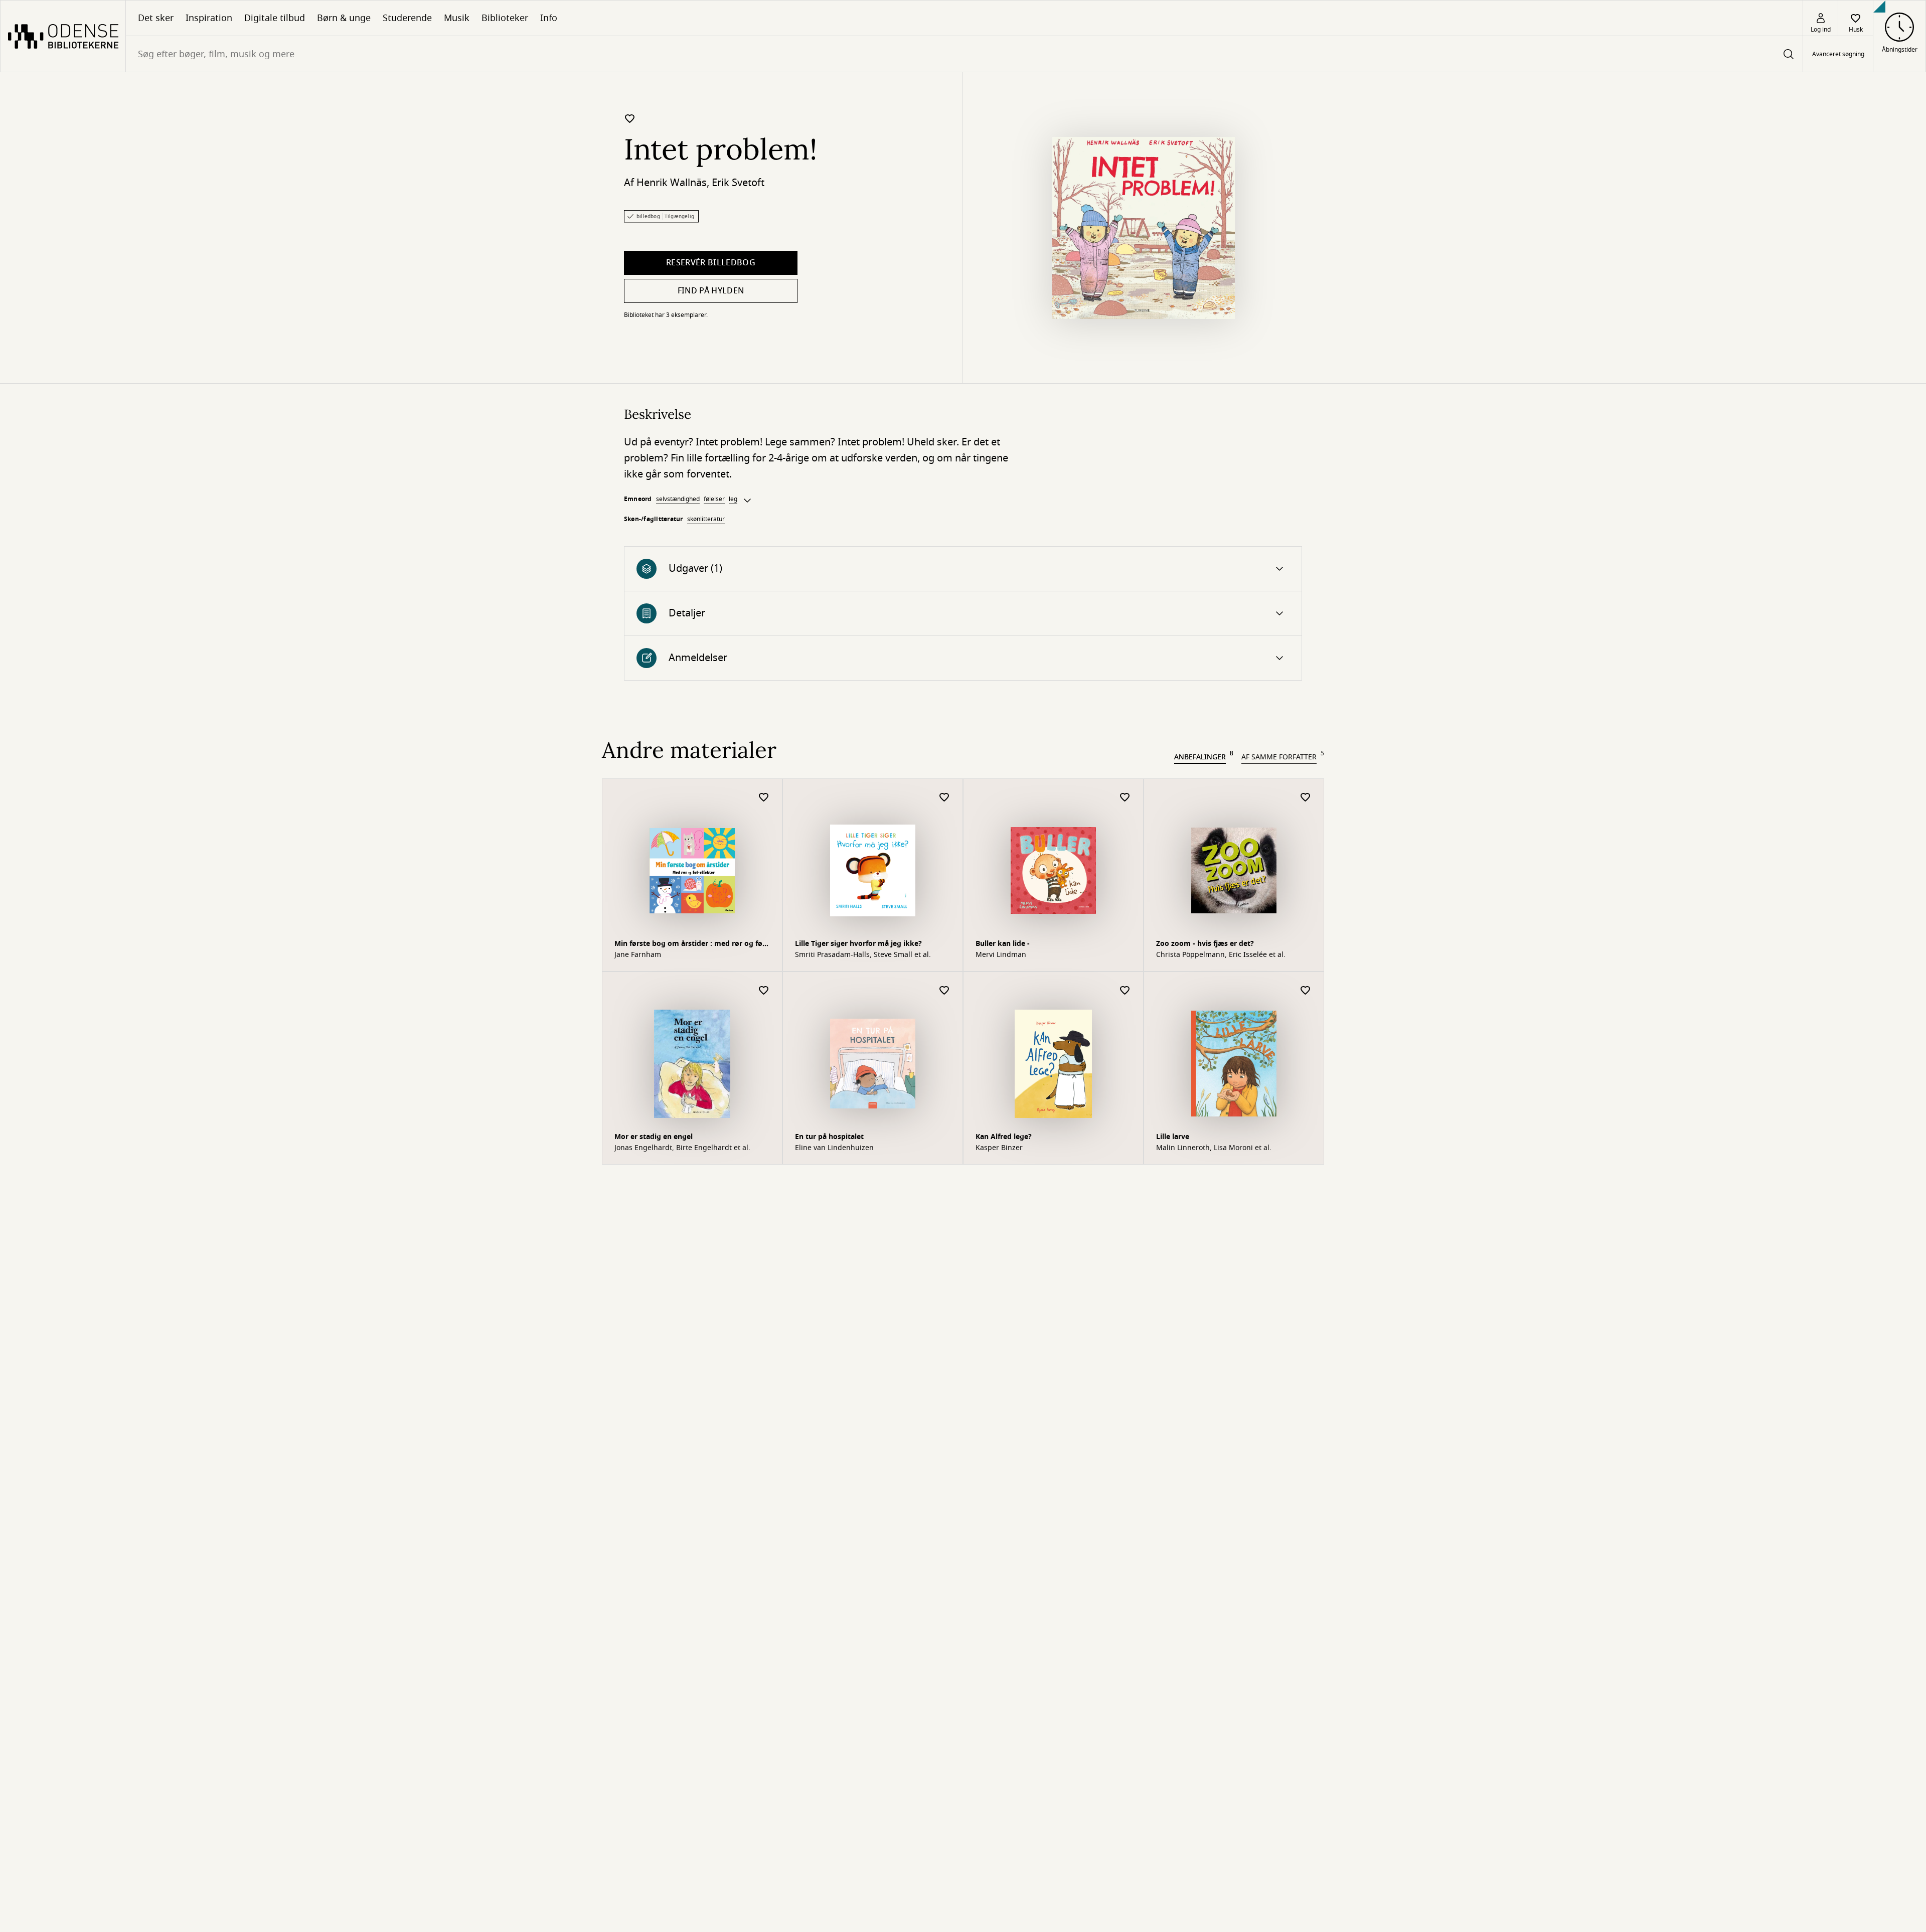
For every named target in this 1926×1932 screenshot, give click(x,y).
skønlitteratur (706, 519)
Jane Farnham (638, 955)
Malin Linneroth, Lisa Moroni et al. (1214, 1148)
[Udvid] (747, 501)
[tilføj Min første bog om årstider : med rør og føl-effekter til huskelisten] (764, 798)
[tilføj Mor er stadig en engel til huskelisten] (764, 991)
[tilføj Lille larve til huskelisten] (1306, 991)
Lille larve (1173, 1137)
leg (733, 499)
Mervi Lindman (1001, 955)
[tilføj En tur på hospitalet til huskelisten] (944, 991)
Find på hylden (711, 291)
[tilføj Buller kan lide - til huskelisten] (1125, 798)
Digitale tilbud (275, 18)
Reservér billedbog (711, 263)
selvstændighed (678, 499)
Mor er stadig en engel (654, 1137)
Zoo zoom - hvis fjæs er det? (1205, 944)
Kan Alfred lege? (1004, 1137)
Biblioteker (505, 18)
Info (549, 18)
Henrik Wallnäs (672, 183)
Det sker (156, 18)
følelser (714, 499)
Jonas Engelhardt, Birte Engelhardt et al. (682, 1148)
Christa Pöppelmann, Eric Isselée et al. (1221, 955)
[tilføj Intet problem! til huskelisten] (630, 118)
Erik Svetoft (738, 183)
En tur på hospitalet (829, 1137)
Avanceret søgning (1838, 54)
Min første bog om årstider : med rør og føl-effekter (691, 945)
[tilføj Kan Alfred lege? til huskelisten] (1125, 991)
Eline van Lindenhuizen (834, 1148)
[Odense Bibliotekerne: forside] (63, 36)
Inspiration (209, 18)
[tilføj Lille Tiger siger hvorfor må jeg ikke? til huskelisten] (944, 798)
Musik (457, 18)
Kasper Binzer (999, 1148)
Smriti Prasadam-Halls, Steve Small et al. (863, 955)
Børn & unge (344, 18)
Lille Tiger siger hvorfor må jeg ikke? (858, 944)
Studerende (407, 18)
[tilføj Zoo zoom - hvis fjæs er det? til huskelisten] (1306, 798)
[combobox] (964, 54)
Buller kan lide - (1003, 944)
